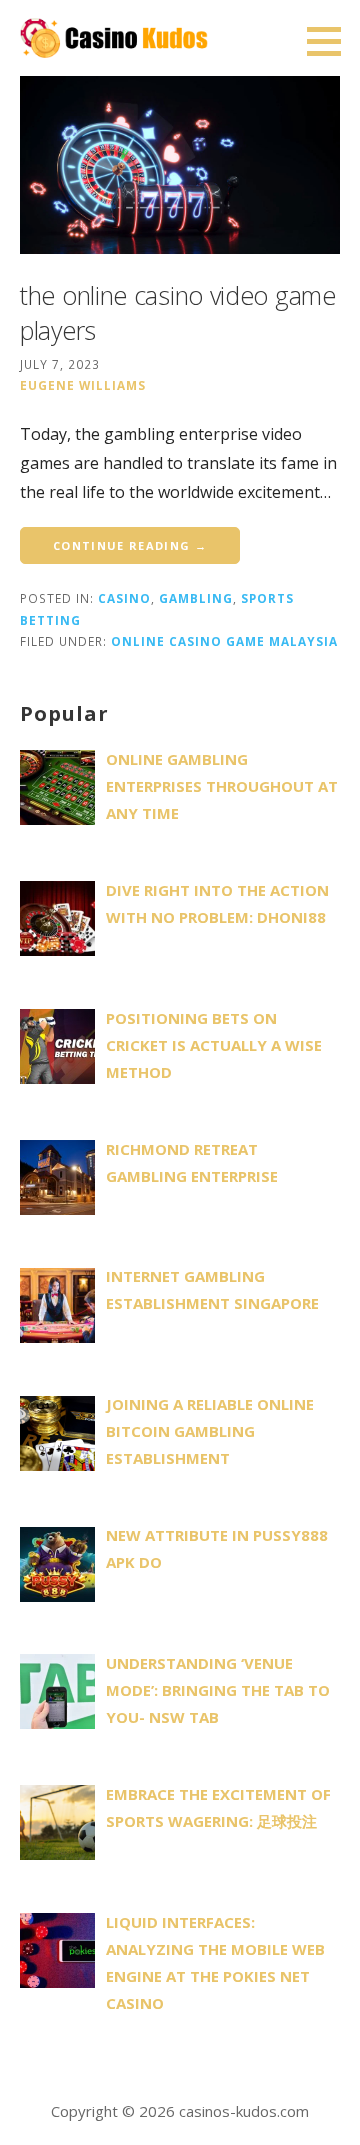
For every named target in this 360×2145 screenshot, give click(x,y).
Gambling (196, 598)
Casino (124, 598)
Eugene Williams (83, 385)
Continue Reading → (130, 545)
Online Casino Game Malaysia (224, 641)
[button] (331, 41)
